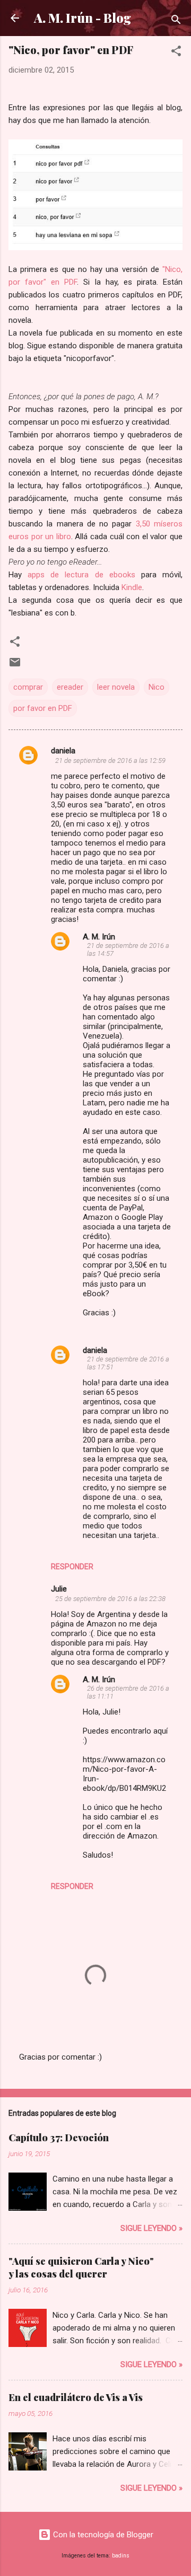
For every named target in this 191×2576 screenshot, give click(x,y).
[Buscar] (176, 21)
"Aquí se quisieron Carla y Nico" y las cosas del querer (81, 2267)
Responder (72, 1567)
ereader (70, 687)
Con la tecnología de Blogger (102, 2535)
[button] (176, 53)
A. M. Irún (99, 937)
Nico (157, 687)
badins (121, 2556)
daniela (63, 751)
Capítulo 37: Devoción (59, 2138)
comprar (28, 687)
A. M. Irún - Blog (83, 18)
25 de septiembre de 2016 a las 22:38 (110, 1599)
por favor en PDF (43, 708)
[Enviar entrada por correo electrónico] (15, 666)
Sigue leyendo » (151, 2228)
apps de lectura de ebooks (81, 575)
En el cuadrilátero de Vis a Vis (76, 2397)
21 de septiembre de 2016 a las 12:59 (110, 761)
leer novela (116, 687)
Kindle (132, 587)
